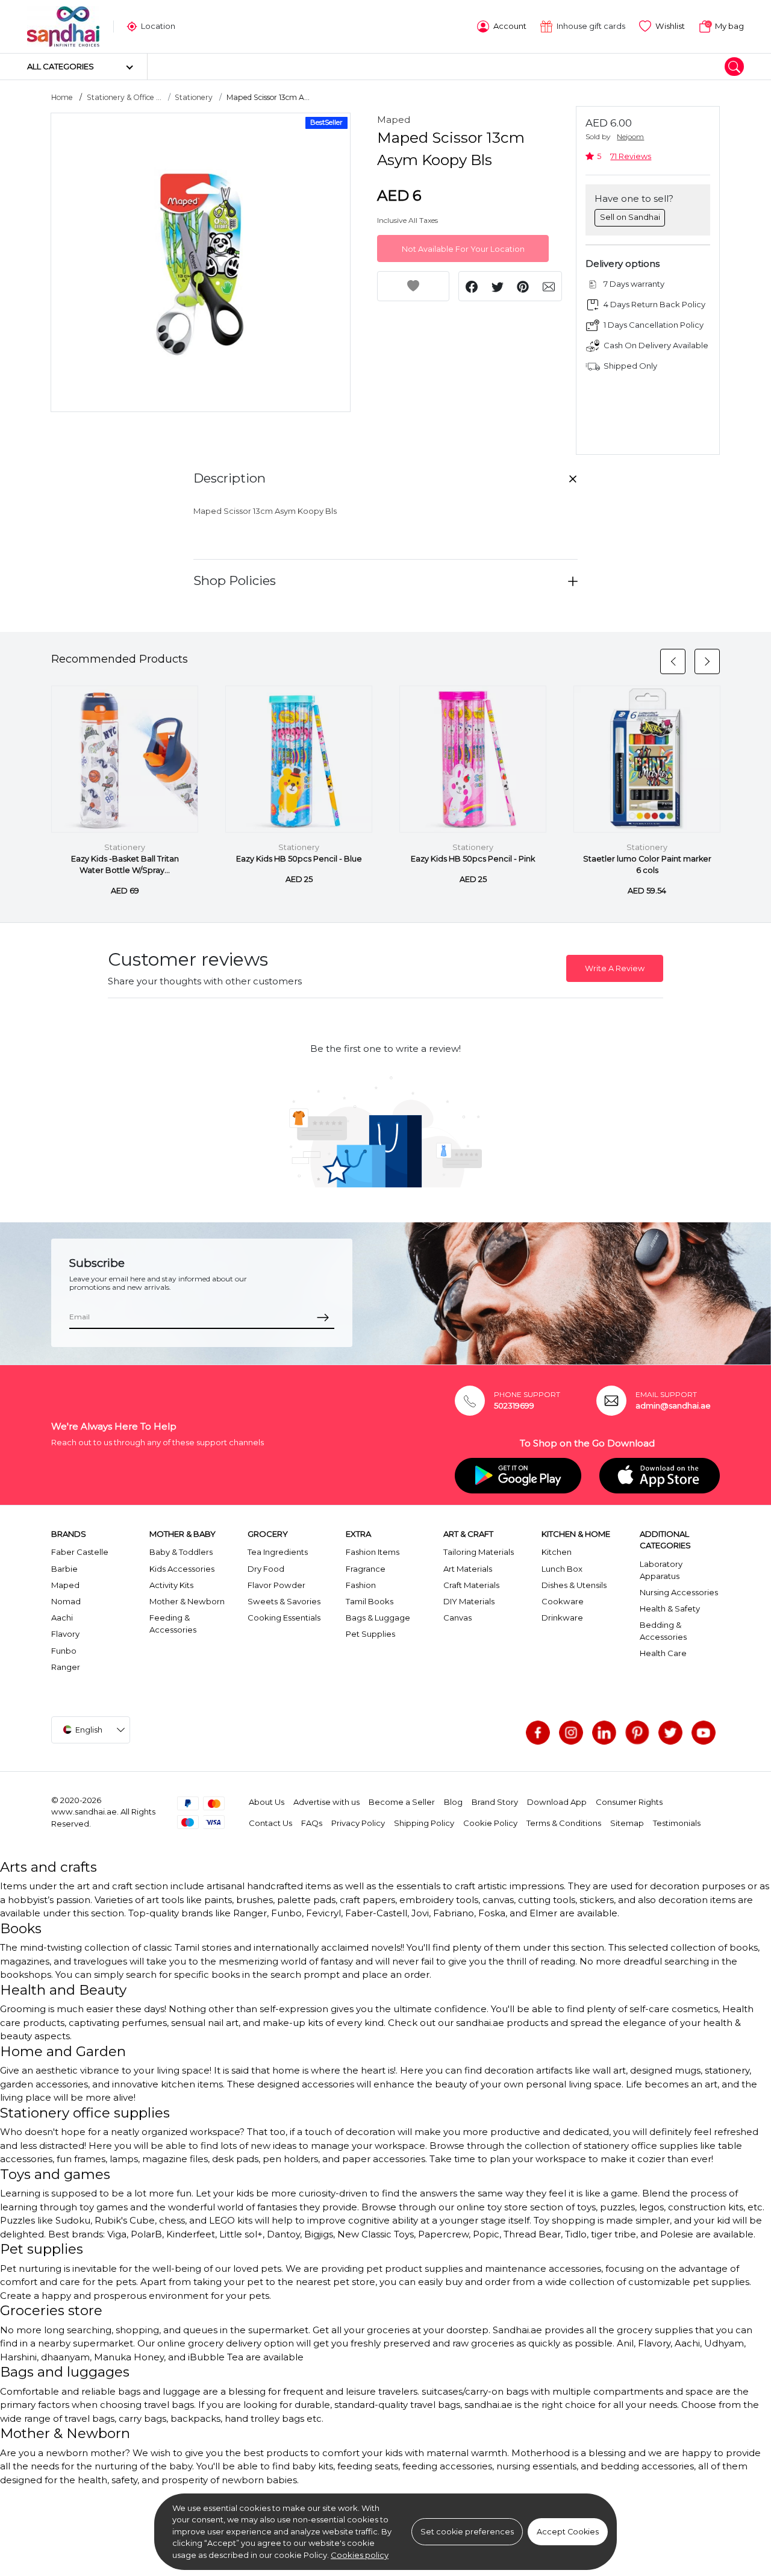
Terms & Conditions (564, 1823)
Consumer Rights (629, 1802)
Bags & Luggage (378, 1618)
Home (62, 97)
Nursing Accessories (679, 1592)
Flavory (65, 1634)
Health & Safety (670, 1608)
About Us (267, 1802)
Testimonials (677, 1823)
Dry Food (266, 1569)
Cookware (563, 1601)
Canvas (457, 1618)
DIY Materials (469, 1601)
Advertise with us (326, 1802)
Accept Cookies (568, 2532)
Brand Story (495, 1802)
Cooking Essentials (284, 1618)
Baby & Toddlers (181, 1552)
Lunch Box (562, 1569)
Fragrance (366, 1569)
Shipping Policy (424, 1823)
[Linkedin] (604, 1733)
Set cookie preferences (467, 2532)
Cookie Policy (490, 1823)
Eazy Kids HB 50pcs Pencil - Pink (473, 859)
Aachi (62, 1618)
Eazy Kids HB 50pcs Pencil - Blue (299, 859)
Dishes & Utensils (574, 1585)
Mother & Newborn (187, 1601)
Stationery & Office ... (124, 97)
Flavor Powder (276, 1585)
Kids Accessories (182, 1569)
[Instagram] (571, 1733)
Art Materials (468, 1569)
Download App (557, 1802)
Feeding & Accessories (173, 1624)
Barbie (64, 1569)
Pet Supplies (370, 1634)
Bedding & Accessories (663, 1631)
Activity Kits (171, 1585)
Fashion (361, 1585)
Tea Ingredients (278, 1552)
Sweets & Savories (284, 1601)
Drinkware (562, 1618)
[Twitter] (670, 1733)
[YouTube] (704, 1733)
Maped (394, 120)
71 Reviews (631, 156)
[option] (201, 263)
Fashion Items (373, 1552)
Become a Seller (402, 1802)
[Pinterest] (637, 1733)
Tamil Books (370, 1601)
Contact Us (270, 1823)
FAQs (312, 1823)
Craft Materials (471, 1585)
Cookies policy (360, 2555)
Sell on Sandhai (630, 217)
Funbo (64, 1651)
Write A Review (615, 968)
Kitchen (557, 1552)
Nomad (66, 1601)
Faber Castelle (80, 1552)
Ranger (66, 1667)
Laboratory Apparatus (661, 1570)
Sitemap (627, 1823)
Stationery (194, 97)
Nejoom (630, 136)
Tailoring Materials (479, 1552)
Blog (453, 1802)
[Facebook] (538, 1733)
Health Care (663, 1653)
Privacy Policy (358, 1823)
